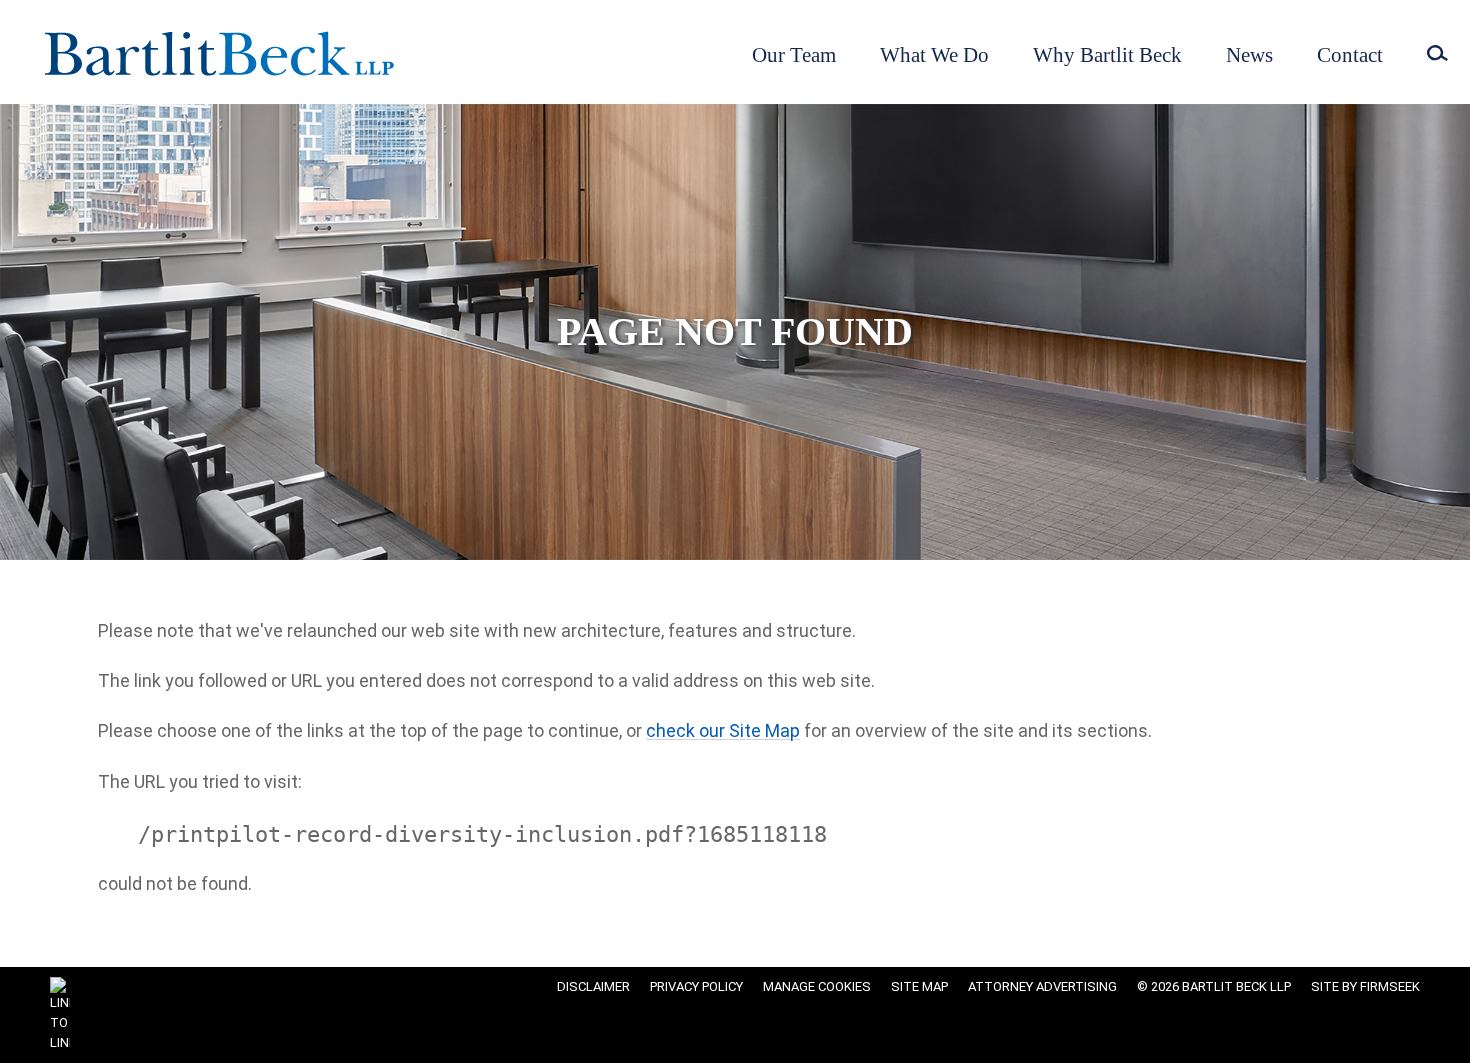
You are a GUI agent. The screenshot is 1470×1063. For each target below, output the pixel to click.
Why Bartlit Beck (1107, 55)
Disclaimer (593, 986)
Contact (1350, 55)
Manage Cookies (817, 986)
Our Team (794, 55)
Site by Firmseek (1365, 986)
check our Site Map (723, 730)
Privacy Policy (696, 986)
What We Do (934, 55)
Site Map (919, 986)
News (1249, 55)
